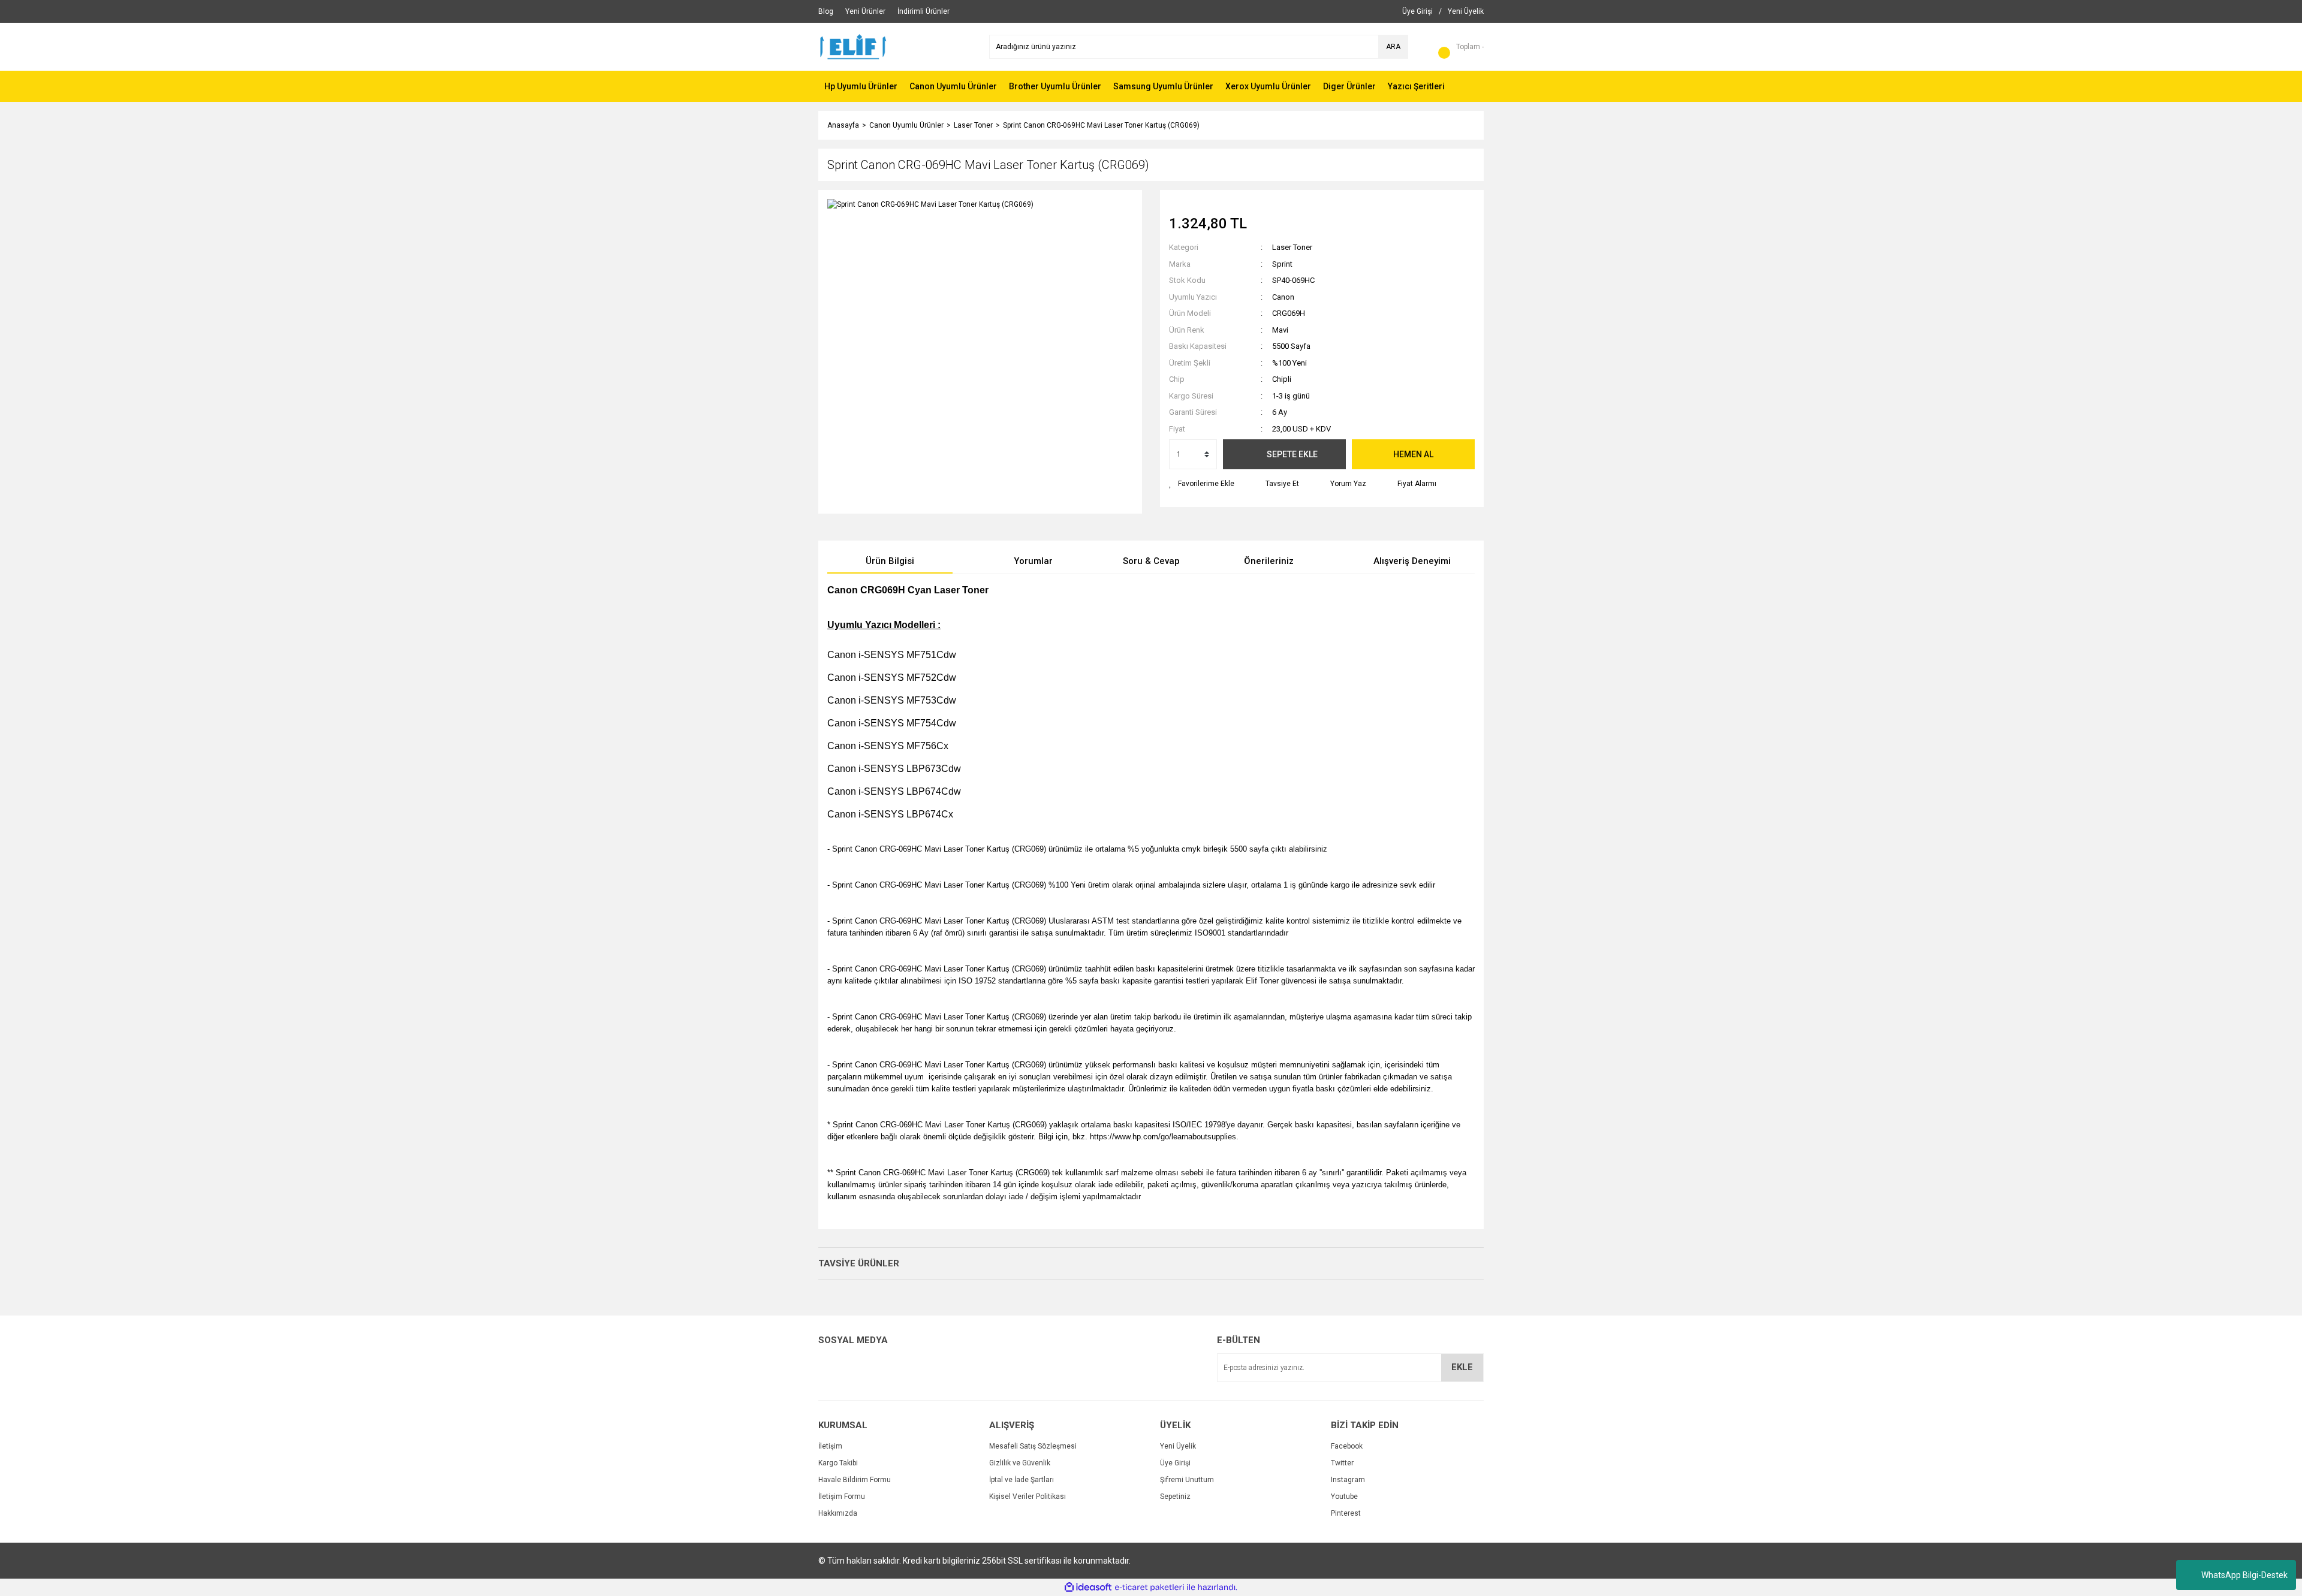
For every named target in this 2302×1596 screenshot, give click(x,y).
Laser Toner (1292, 247)
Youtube (1344, 1497)
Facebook (1347, 1446)
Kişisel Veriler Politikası (1028, 1497)
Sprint (1282, 264)
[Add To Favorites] (1202, 484)
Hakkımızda (838, 1513)
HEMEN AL (1413, 454)
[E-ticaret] (1150, 1588)
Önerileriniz (1269, 561)
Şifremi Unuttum (1187, 1480)
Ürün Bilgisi (890, 561)
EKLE (1462, 1367)
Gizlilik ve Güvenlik (1020, 1463)
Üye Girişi (1175, 1463)
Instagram (1348, 1480)
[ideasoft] (1088, 1588)
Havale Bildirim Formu (855, 1480)
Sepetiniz (1175, 1497)
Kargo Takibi (838, 1463)
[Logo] (853, 46)
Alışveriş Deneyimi (1412, 561)
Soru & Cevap (1151, 561)
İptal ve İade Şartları (1022, 1480)
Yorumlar (1033, 561)
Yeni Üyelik (1178, 1446)
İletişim (830, 1446)
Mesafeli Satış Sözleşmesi (1033, 1446)
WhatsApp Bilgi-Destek (2244, 1575)
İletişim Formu (842, 1497)
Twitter (1342, 1463)
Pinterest (1346, 1513)
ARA (1393, 47)
